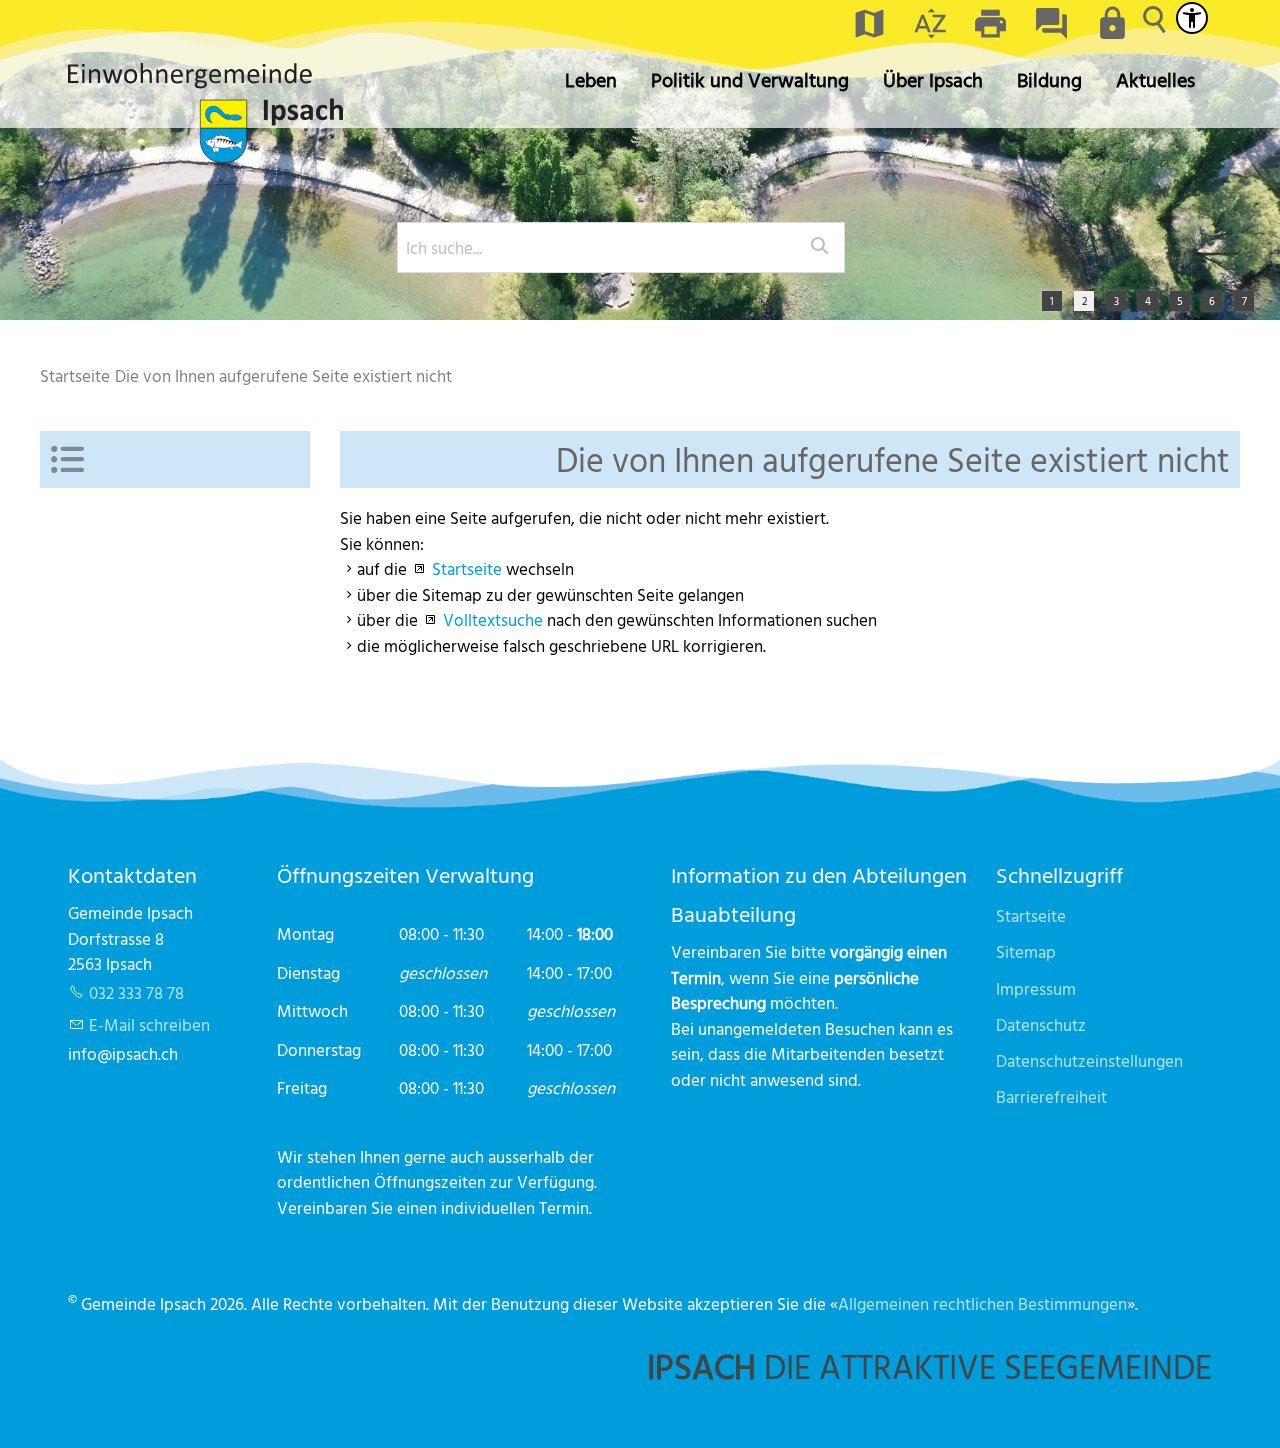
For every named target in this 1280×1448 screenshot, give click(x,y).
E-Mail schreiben (149, 1024)
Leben (591, 79)
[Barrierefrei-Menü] (1192, 18)
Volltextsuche (493, 619)
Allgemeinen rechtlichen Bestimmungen (982, 1303)
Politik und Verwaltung (750, 79)
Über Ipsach (933, 79)
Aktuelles (1155, 79)
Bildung (1049, 79)
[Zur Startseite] (205, 113)
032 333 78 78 (136, 992)
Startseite (467, 568)
